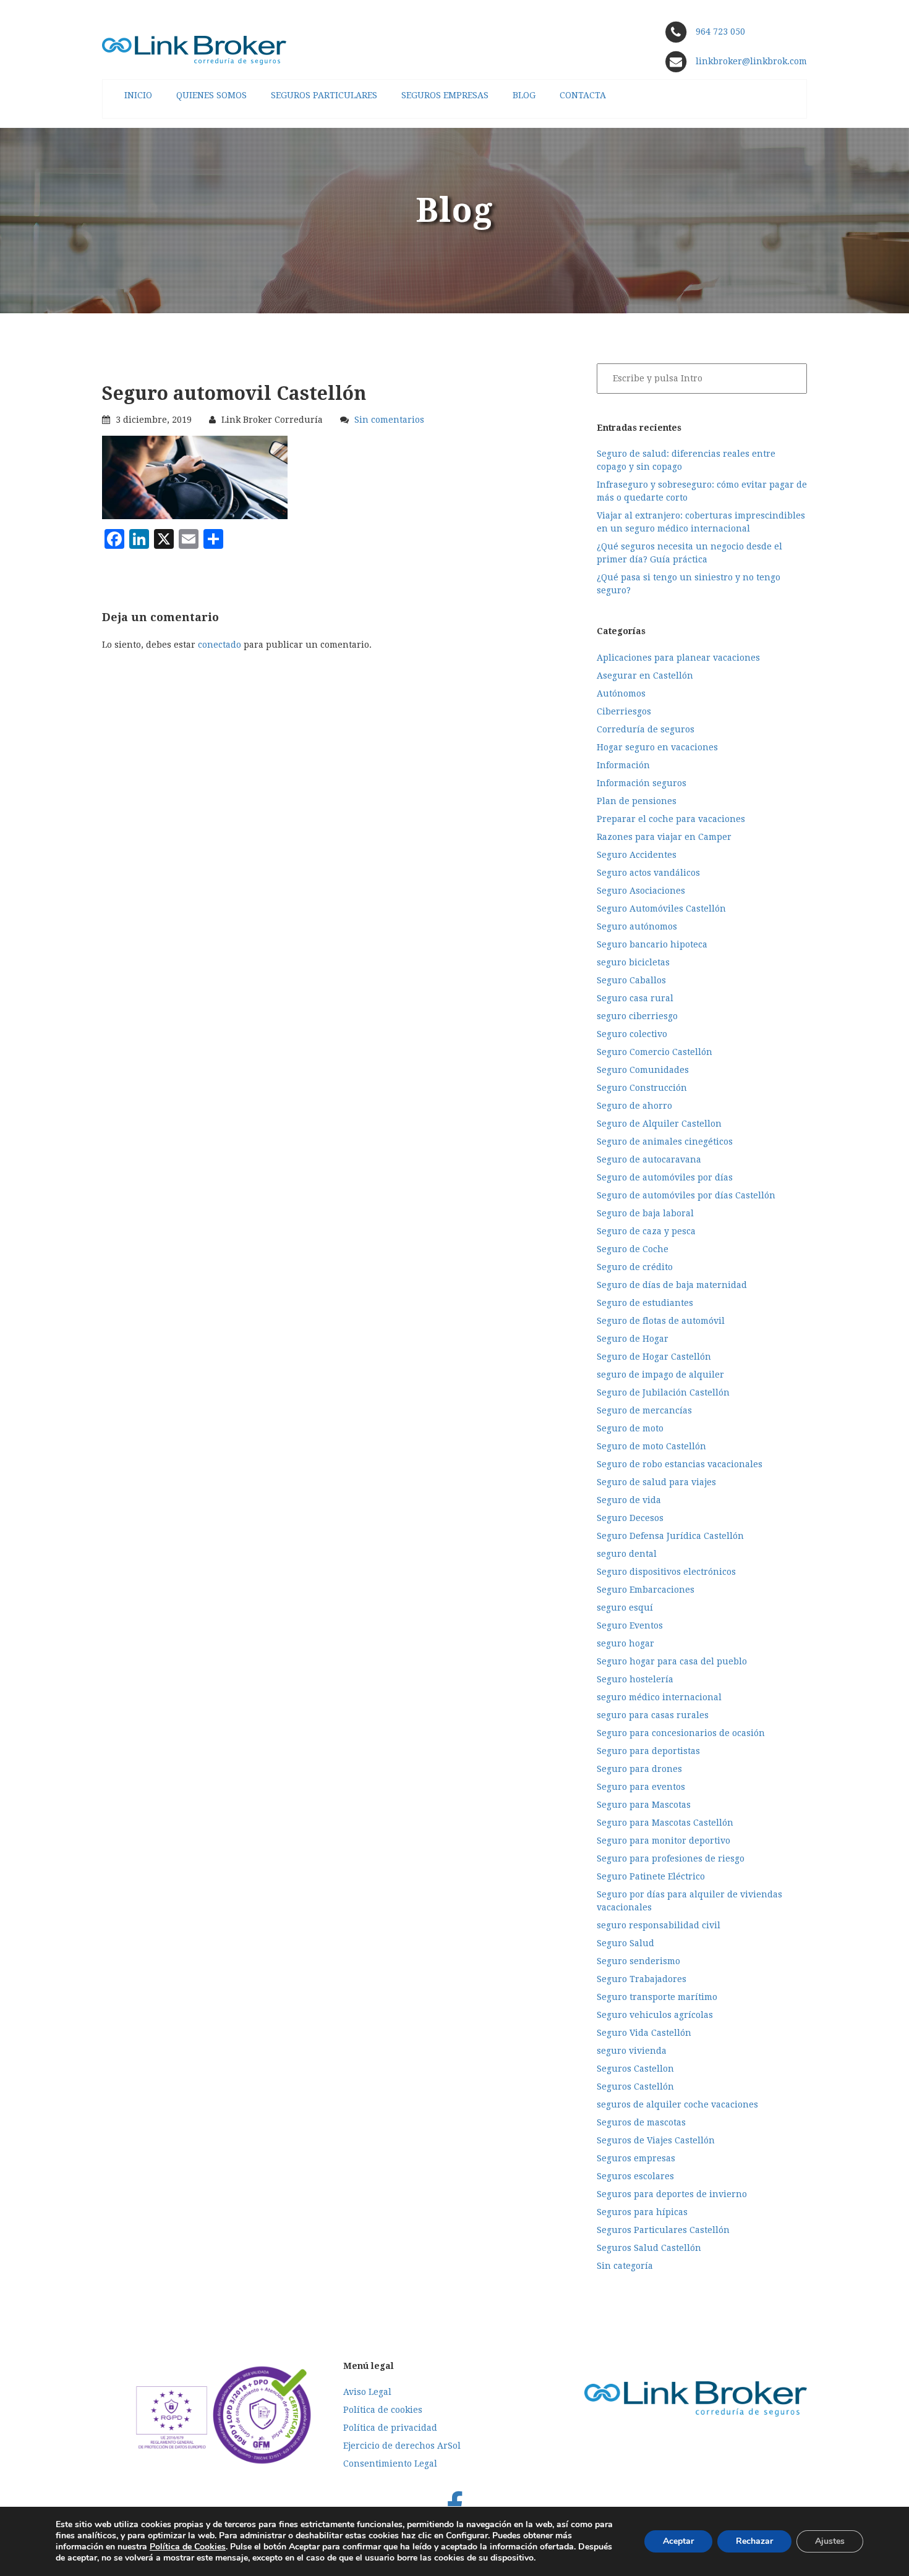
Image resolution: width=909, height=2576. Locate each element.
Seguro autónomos (637, 926)
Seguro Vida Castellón (644, 2033)
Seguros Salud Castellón (649, 2248)
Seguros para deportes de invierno (672, 2194)
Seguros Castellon (635, 2069)
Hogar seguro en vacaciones (657, 747)
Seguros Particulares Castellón (663, 2230)
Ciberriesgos (624, 711)
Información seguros (642, 783)
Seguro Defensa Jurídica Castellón (670, 1536)
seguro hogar (625, 1643)
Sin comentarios (389, 420)
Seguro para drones (639, 1769)
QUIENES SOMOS (211, 95)
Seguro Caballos (631, 980)
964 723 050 (720, 32)
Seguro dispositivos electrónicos (666, 1572)
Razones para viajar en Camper (664, 837)
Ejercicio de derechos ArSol (402, 2446)
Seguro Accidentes (637, 855)
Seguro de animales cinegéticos (665, 1142)
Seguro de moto (630, 1428)
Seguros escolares (635, 2176)
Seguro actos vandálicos (648, 873)
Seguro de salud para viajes (656, 1482)
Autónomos (621, 693)
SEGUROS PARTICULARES (324, 95)
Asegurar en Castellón (645, 676)
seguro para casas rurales (653, 1715)
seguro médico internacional (659, 1697)
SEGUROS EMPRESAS (445, 95)
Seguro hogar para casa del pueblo (672, 1661)
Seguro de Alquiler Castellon (659, 1124)
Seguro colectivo (632, 1034)
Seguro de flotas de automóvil (661, 1321)
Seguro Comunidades (643, 1070)
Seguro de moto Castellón (651, 1446)
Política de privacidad (390, 2428)
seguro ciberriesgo (637, 1016)
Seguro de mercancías (644, 1410)
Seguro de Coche (633, 1249)
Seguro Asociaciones (641, 891)
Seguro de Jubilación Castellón (663, 1392)
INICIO (138, 95)
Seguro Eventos (630, 1625)
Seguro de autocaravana (649, 1159)
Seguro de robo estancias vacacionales (680, 1464)
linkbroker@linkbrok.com (750, 61)
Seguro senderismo (638, 1961)
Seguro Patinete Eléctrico (651, 1876)
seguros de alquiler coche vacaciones (677, 2104)
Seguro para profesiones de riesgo (671, 1858)
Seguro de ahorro (634, 1106)
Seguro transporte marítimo (657, 1997)
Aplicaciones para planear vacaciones (678, 658)
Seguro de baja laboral (645, 1213)
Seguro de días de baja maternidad (672, 1285)
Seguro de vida (629, 1500)
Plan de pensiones (637, 801)
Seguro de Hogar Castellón (654, 1357)
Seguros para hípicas (642, 2212)
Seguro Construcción (642, 1088)
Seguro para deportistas (648, 1751)
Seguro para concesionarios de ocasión (681, 1733)
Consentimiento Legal (390, 2464)
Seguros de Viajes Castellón (656, 2140)
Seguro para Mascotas (644, 1805)
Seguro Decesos (630, 1518)
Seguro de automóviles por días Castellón (686, 1195)
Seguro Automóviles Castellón (661, 909)
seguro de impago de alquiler (660, 1375)
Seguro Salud (625, 1943)
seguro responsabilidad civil (659, 1925)
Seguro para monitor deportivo (664, 1841)
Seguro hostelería (635, 1679)
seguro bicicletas (633, 962)
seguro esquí (625, 1608)
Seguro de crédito (635, 1267)
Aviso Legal (367, 2392)
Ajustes (830, 2541)
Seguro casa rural (635, 998)
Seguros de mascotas (641, 2122)
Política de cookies (383, 2410)
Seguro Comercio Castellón (655, 1052)
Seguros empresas (636, 2158)
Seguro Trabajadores (642, 1979)
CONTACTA (583, 95)
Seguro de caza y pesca (646, 1231)
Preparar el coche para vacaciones (671, 819)
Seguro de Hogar (633, 1339)
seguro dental (627, 1554)
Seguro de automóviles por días (665, 1177)
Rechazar (754, 2541)
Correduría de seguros (646, 729)
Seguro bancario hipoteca (652, 944)
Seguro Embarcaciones (646, 1590)
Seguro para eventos (641, 1787)
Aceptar (678, 2541)
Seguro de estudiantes (645, 1303)
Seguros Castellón (635, 2087)
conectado (220, 645)
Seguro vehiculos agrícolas (655, 2015)
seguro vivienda (632, 2051)
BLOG (524, 95)
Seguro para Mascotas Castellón (665, 1823)
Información (623, 765)
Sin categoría (625, 2266)
